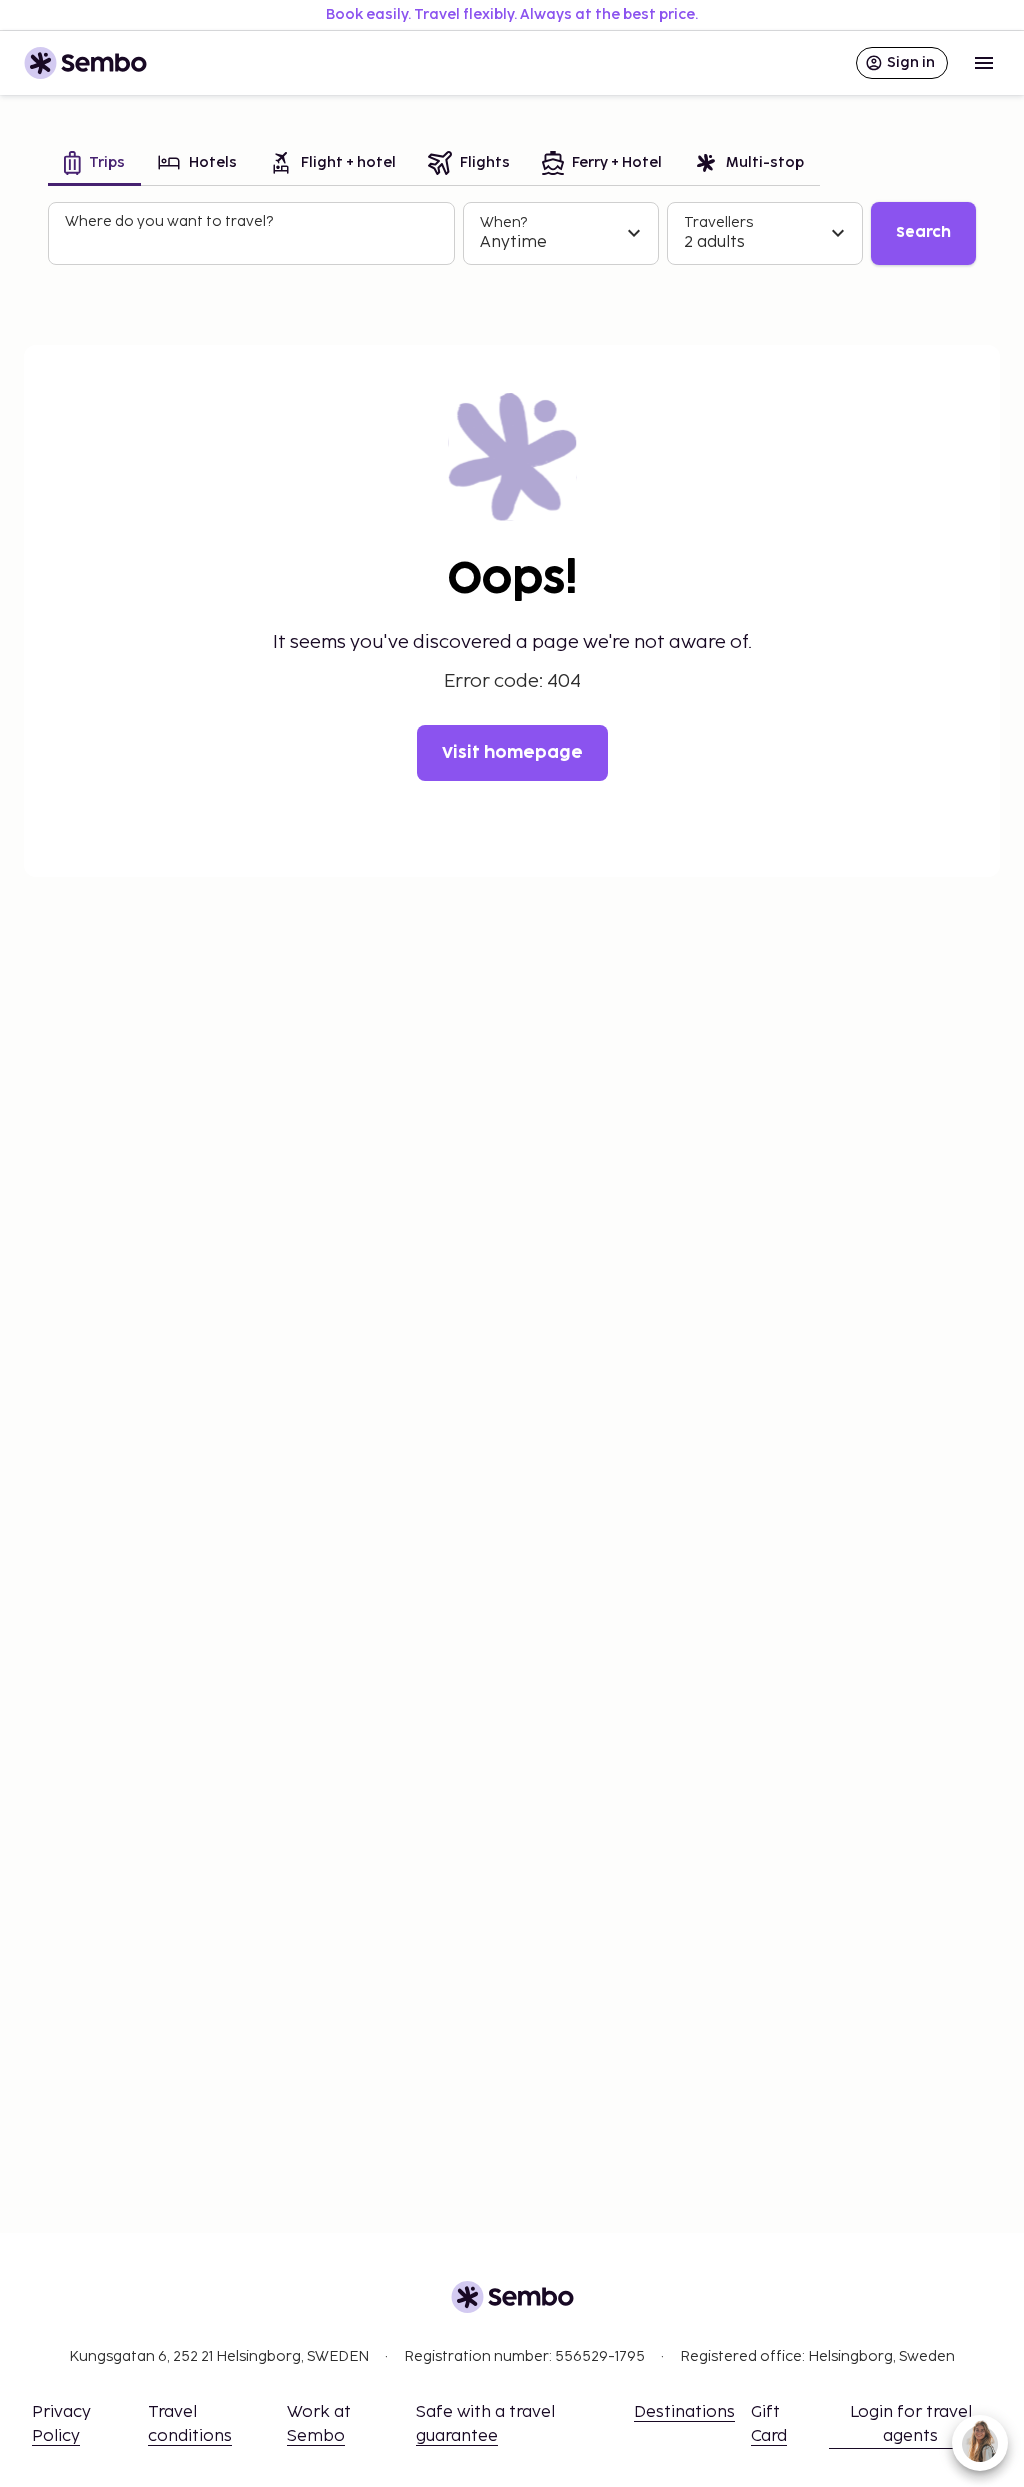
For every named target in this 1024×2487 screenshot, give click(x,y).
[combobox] (253, 242)
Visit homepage (512, 753)
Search (923, 232)
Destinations (684, 2412)
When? (503, 222)
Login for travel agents (911, 2424)
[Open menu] (984, 63)
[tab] (94, 164)
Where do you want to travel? (169, 221)
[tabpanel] (512, 234)
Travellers (718, 222)
